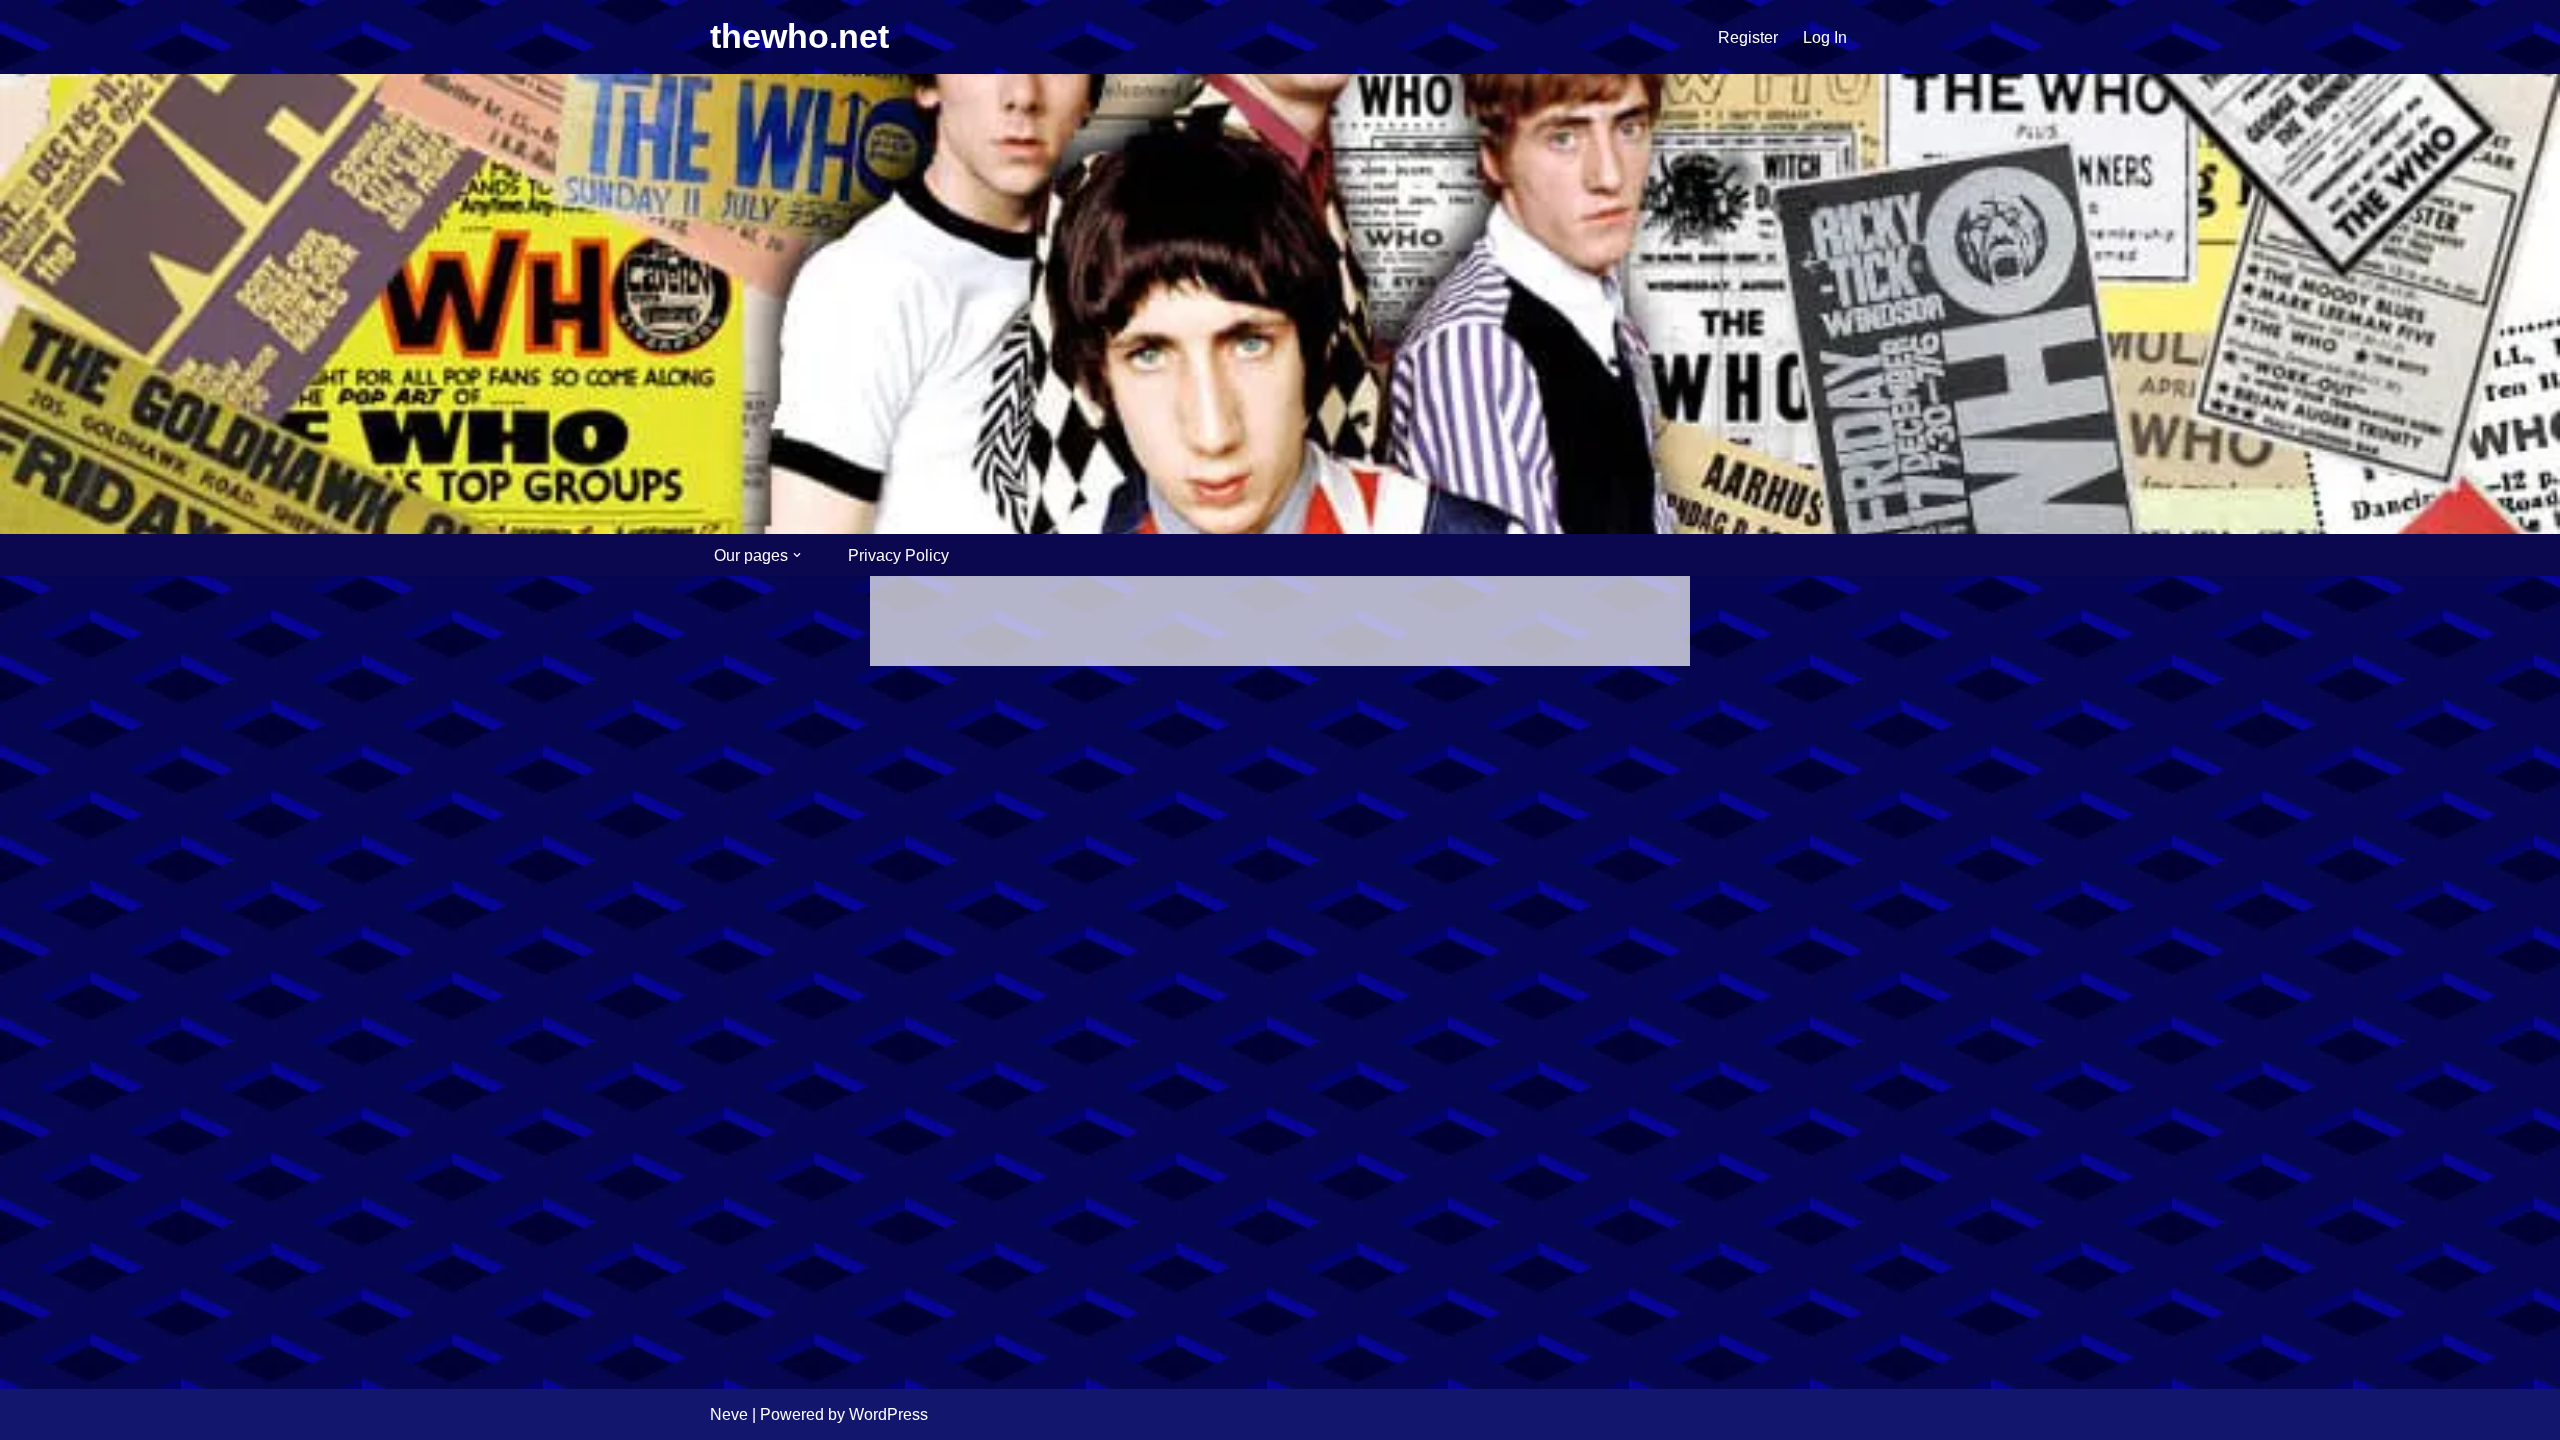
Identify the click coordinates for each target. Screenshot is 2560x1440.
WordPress (888, 1414)
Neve (729, 1414)
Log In (1825, 37)
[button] (797, 555)
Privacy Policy (898, 555)
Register (1748, 37)
